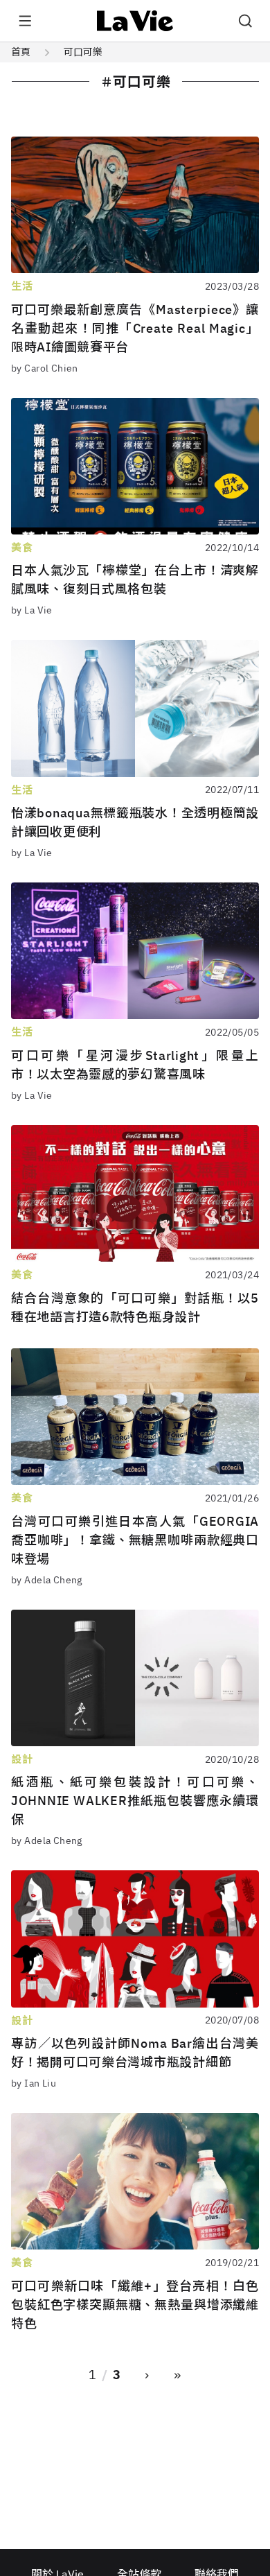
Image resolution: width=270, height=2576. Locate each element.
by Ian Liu (34, 2083)
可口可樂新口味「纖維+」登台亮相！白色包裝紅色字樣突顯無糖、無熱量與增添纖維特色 (135, 2305)
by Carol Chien (45, 368)
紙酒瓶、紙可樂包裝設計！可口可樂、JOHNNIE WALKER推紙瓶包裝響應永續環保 (135, 1801)
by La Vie (32, 610)
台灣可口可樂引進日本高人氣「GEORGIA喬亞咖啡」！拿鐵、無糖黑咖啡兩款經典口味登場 (135, 1540)
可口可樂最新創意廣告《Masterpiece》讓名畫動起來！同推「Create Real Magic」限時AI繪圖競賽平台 (135, 328)
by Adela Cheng (47, 1580)
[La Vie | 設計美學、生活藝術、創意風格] (135, 21)
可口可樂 (83, 52)
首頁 (21, 52)
